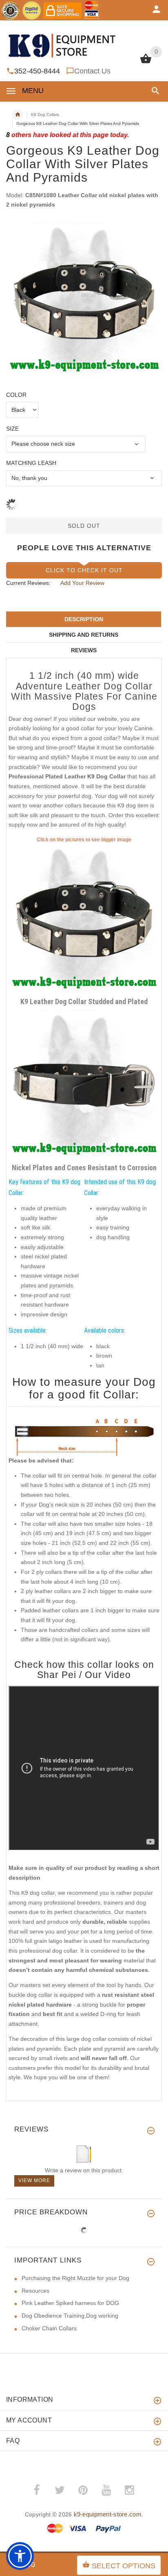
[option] (84, 300)
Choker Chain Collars (49, 2328)
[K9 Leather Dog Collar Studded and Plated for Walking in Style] (84, 919)
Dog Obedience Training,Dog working (70, 2316)
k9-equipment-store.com (108, 2514)
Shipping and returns (84, 635)
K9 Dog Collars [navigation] (45, 114)
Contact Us (92, 71)
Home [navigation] (18, 115)
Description (84, 619)
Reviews (84, 650)
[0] (146, 62)
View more (34, 2180)
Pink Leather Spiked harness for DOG (70, 2303)
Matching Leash (31, 463)
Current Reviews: (28, 583)
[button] (154, 91)
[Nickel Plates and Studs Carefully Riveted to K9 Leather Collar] (84, 1085)
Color (16, 395)
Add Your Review (82, 583)
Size (12, 429)
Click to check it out (84, 570)
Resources (35, 2291)
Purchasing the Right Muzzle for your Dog (75, 2278)
